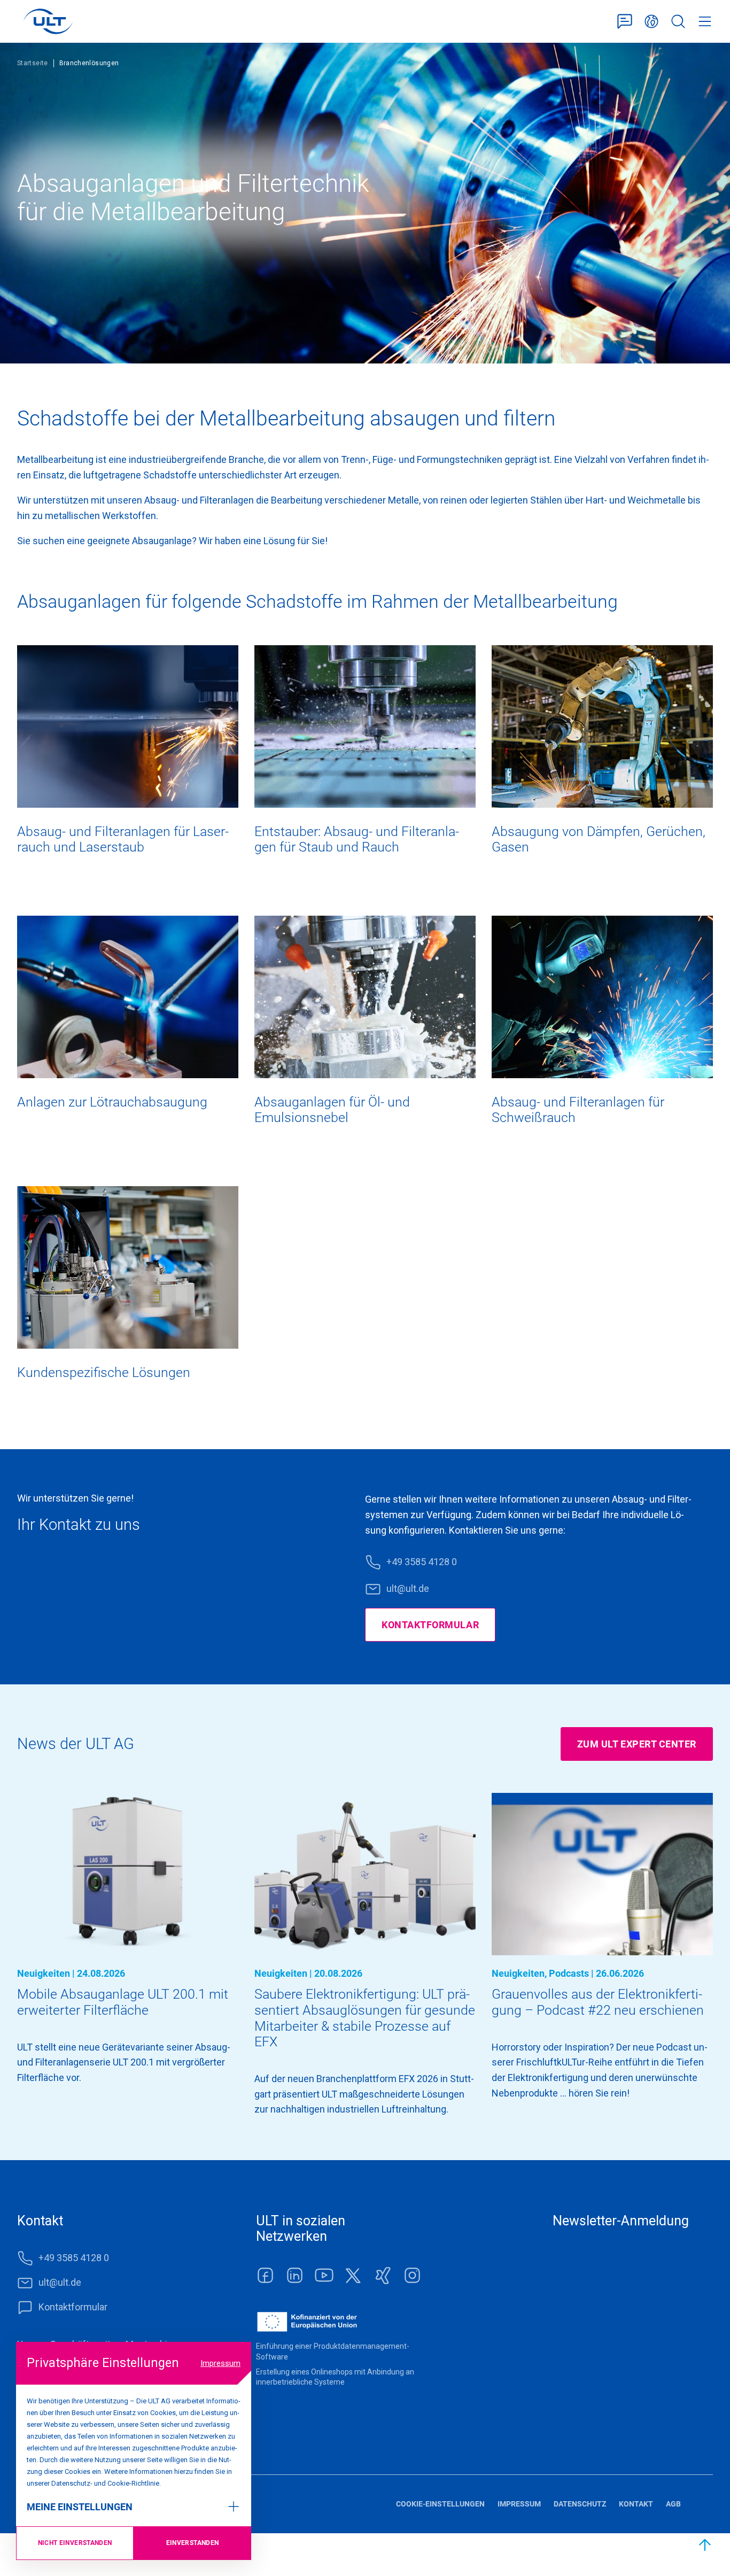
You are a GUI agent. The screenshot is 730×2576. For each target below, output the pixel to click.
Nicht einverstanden (75, 2543)
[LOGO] (48, 21)
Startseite (33, 63)
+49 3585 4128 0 (422, 1562)
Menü (705, 22)
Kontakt (636, 2504)
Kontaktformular (625, 22)
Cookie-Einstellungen (440, 2504)
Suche (678, 22)
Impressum (220, 2363)
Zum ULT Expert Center (637, 1744)
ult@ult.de (408, 1588)
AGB (673, 2504)
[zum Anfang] (705, 2545)
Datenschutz (580, 2504)
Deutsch (651, 22)
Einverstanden (193, 2543)
